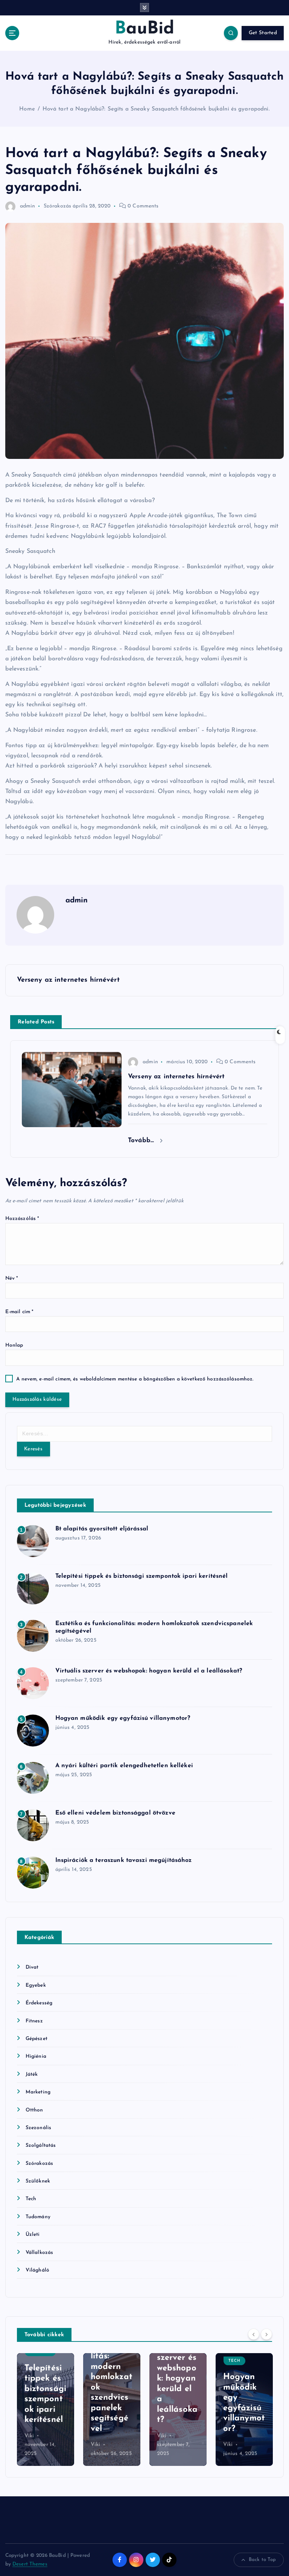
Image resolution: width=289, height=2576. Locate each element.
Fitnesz (34, 2021)
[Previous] (254, 2334)
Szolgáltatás (41, 2145)
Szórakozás (57, 206)
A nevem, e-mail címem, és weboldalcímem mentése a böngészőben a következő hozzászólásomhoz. (135, 1379)
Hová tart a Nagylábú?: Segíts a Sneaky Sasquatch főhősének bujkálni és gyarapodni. (156, 109)
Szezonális (38, 2128)
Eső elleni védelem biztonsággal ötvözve (115, 1813)
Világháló (37, 2270)
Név (12, 1278)
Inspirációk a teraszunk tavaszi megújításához (124, 1860)
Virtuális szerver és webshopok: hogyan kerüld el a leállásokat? (149, 1671)
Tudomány (38, 2217)
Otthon (34, 2110)
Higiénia (36, 2056)
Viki (29, 2445)
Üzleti (33, 2235)
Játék (32, 2074)
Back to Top (262, 2560)
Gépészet (37, 2039)
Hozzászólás (22, 1219)
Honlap (14, 1345)
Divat (32, 1967)
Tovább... (142, 1140)
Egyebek (36, 1985)
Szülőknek (38, 2181)
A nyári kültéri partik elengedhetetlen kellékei (124, 1766)
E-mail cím (20, 1312)
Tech (31, 2199)
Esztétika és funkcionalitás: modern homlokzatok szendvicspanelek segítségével (45, 2377)
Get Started (263, 33)
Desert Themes (30, 2564)
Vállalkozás (40, 2253)
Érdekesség (39, 2003)
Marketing (38, 2092)
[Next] (266, 2334)
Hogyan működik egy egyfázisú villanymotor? (123, 1718)
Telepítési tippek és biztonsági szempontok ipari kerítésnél (142, 1576)
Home (27, 109)
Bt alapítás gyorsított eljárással (102, 1529)
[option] (46, 2410)
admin (28, 206)
